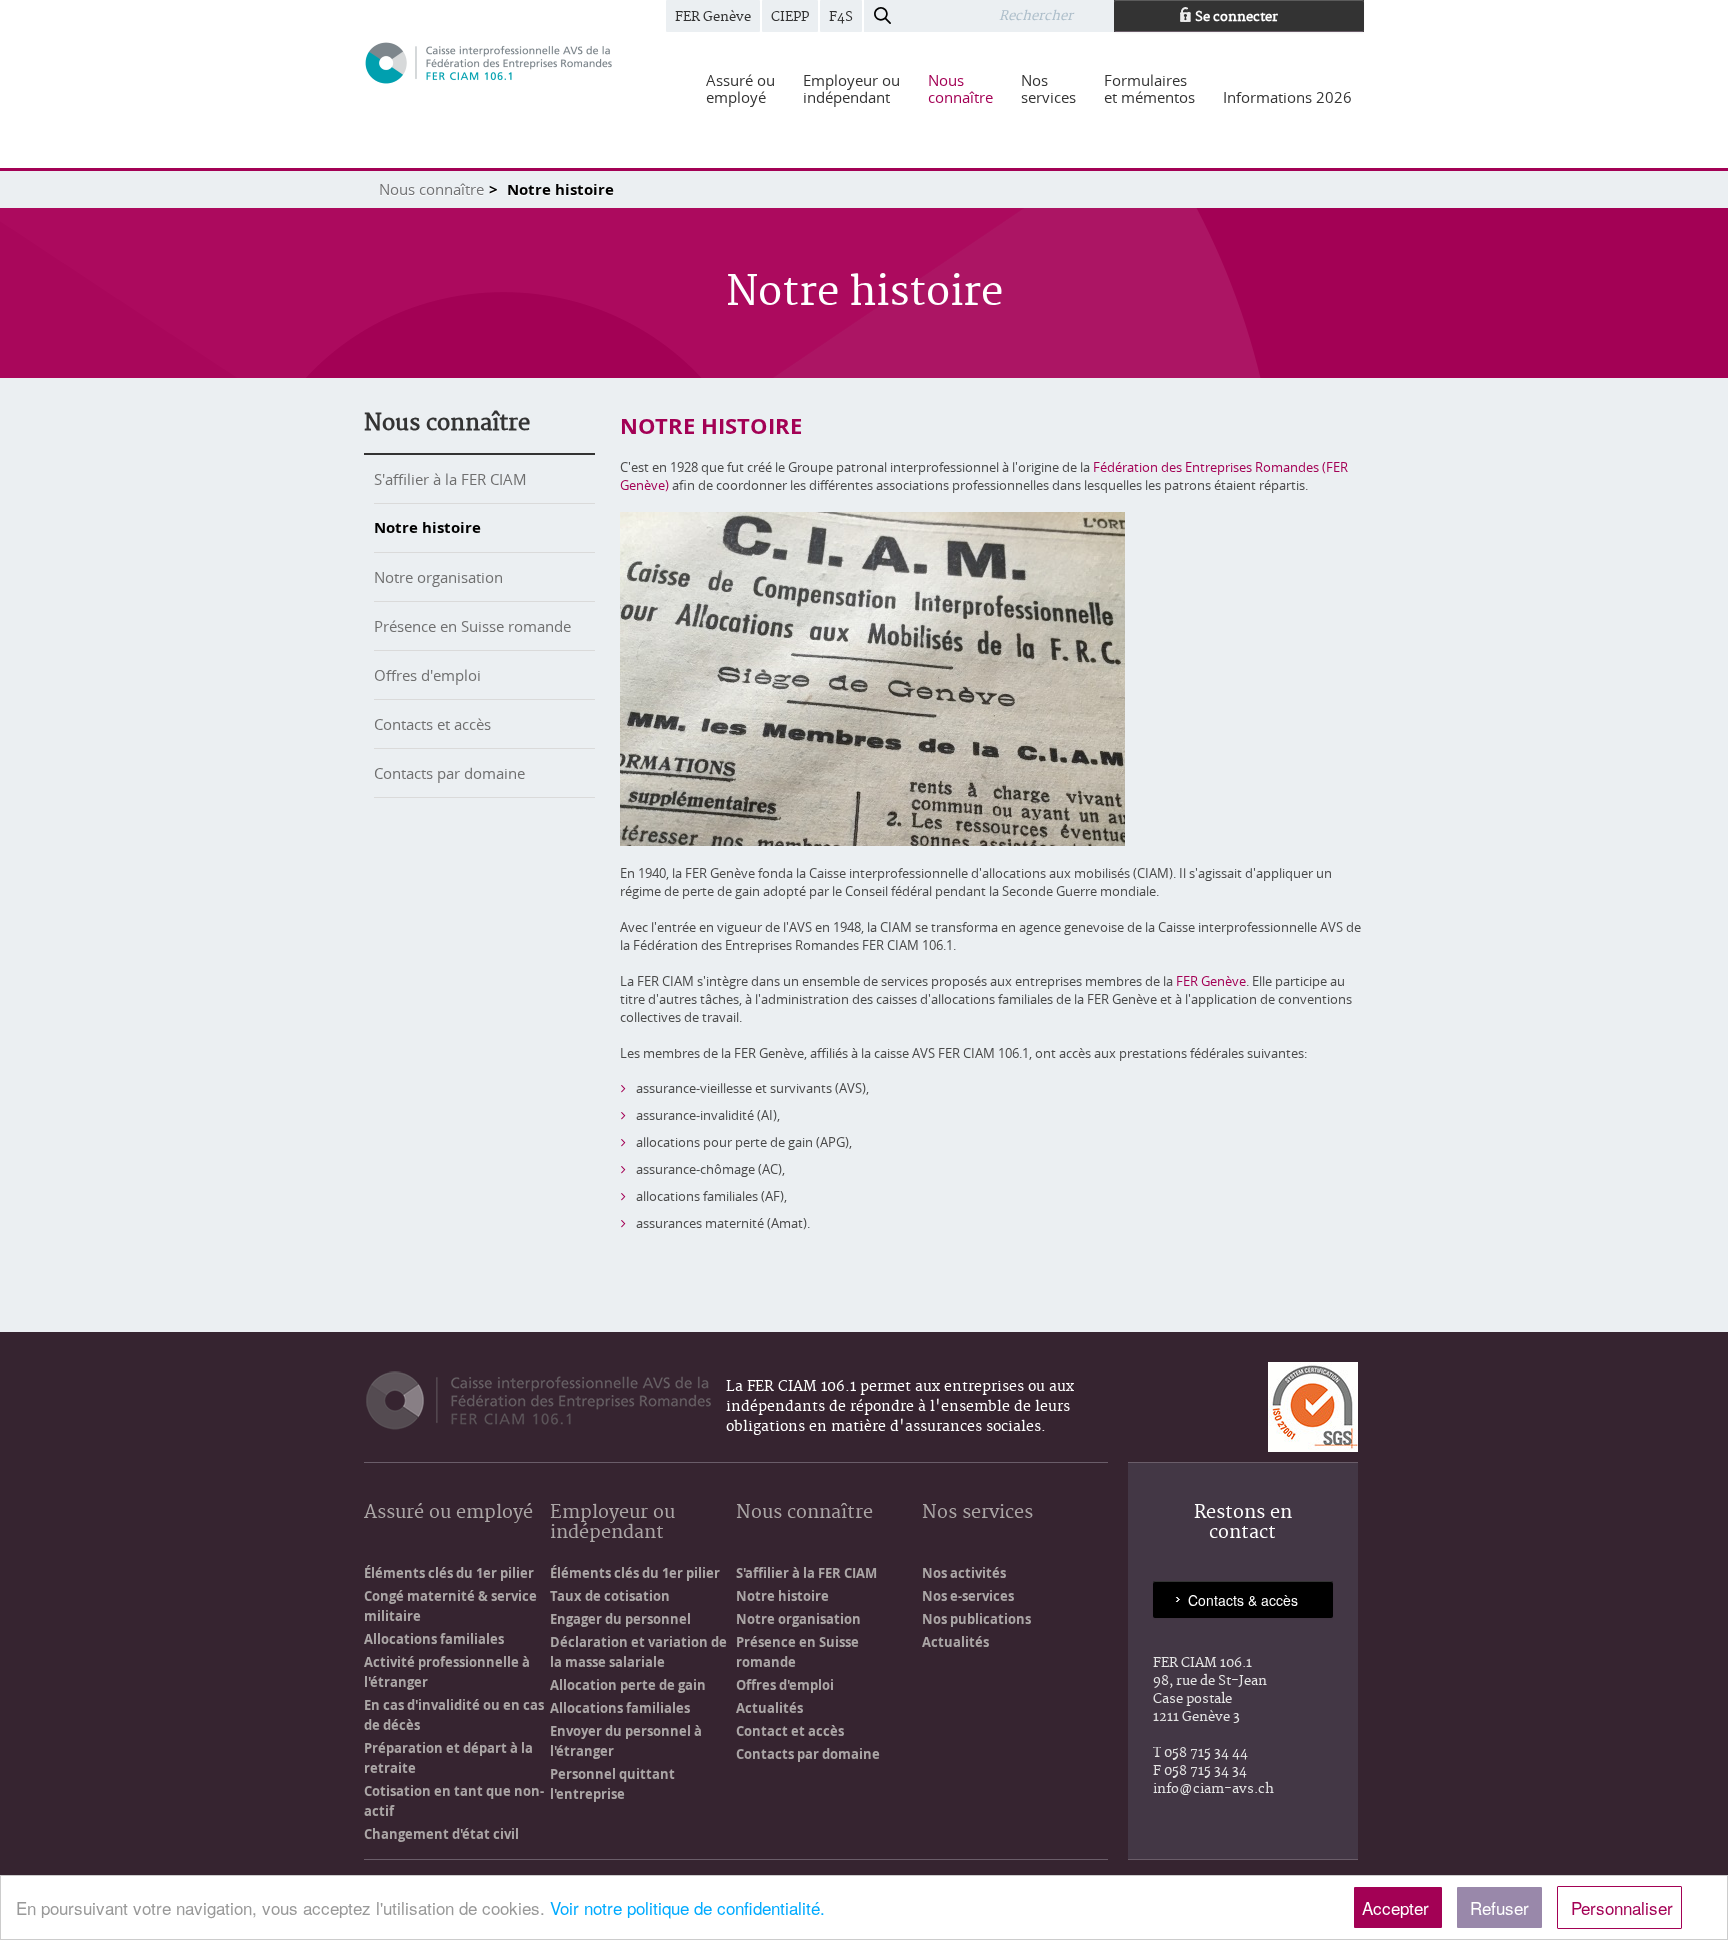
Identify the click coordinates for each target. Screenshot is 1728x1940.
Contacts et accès (432, 724)
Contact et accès (790, 1731)
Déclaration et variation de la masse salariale (638, 1652)
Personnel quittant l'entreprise (612, 1784)
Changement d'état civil (441, 1834)
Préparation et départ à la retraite (448, 1758)
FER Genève (713, 17)
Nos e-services (968, 1596)
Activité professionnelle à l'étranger (447, 1672)
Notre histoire (427, 527)
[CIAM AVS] (489, 61)
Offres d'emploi (427, 675)
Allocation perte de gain (628, 1685)
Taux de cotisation (610, 1596)
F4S (841, 17)
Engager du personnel (620, 1619)
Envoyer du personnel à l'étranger (626, 1741)
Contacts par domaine (449, 773)
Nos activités (964, 1573)
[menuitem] (740, 89)
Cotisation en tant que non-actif (454, 1801)
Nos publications (976, 1619)
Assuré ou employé (448, 1513)
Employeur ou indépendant (612, 1523)
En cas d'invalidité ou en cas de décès (454, 1715)
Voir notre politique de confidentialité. (687, 1907)
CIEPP (790, 17)
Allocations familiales (434, 1639)
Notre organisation (438, 577)
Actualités (769, 1708)
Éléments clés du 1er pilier (449, 1573)
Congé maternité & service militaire (450, 1606)
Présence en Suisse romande (472, 626)
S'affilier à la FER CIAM (450, 479)
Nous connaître (431, 189)
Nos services (977, 1513)
